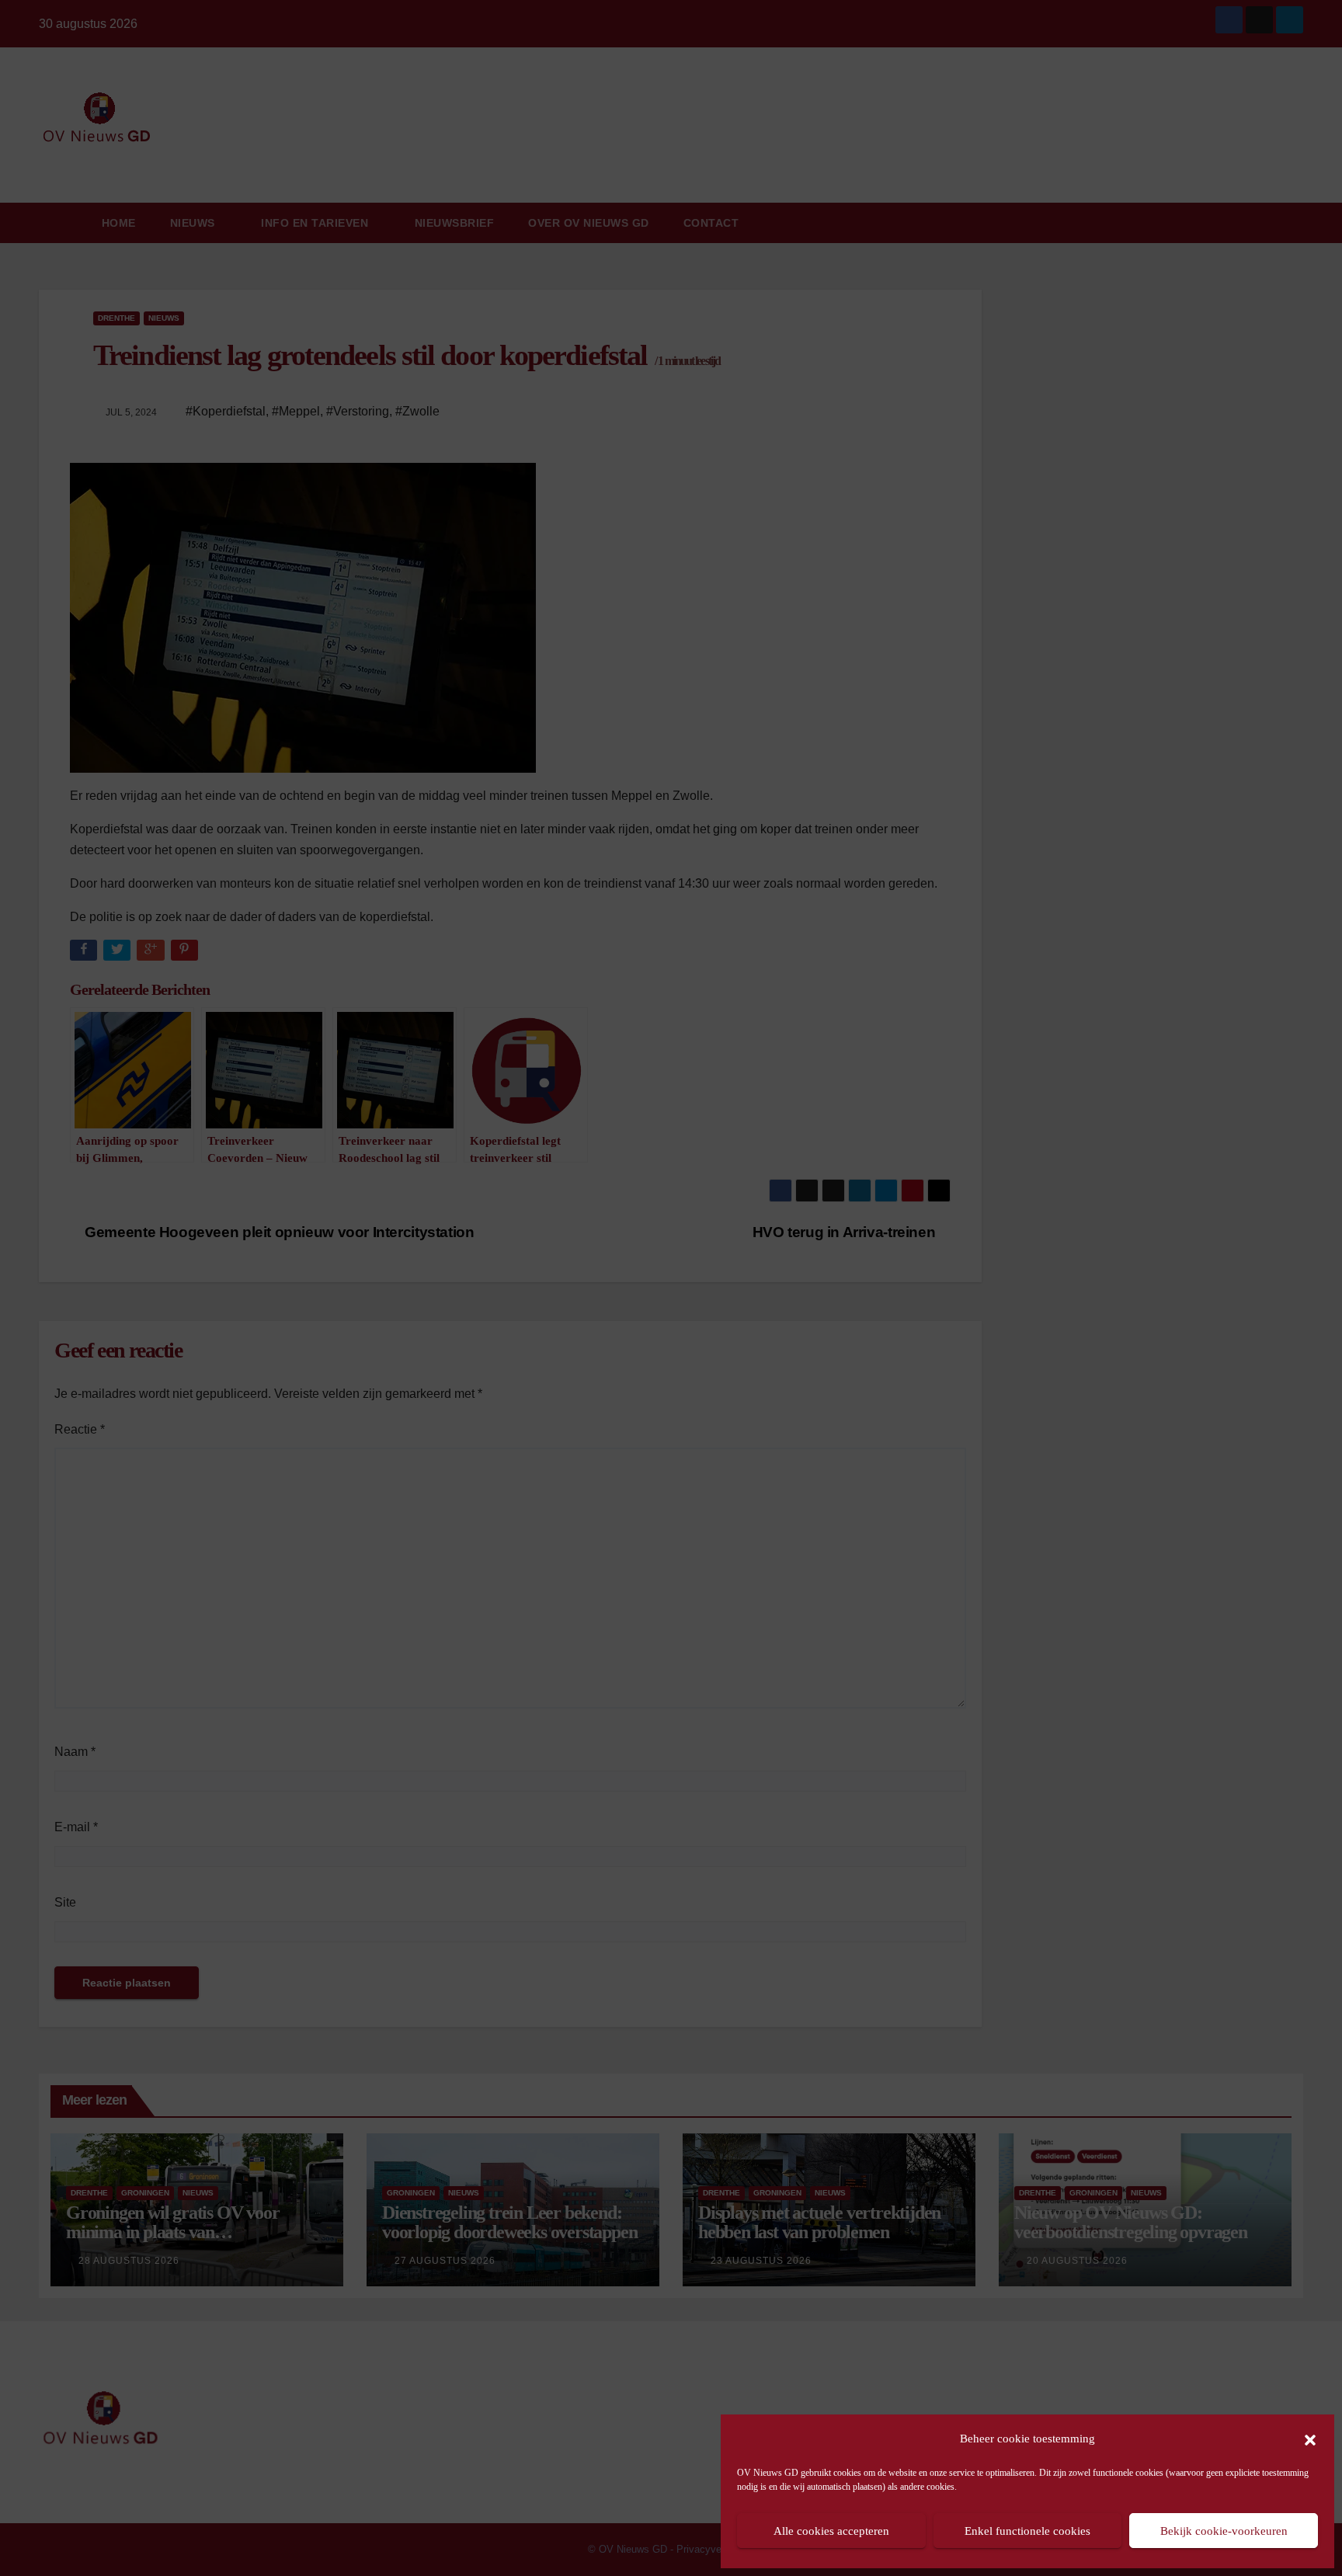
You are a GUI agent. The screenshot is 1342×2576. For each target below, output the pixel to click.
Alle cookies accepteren (831, 2531)
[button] (1310, 2439)
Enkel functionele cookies (1027, 2531)
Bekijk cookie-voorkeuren (1224, 2531)
